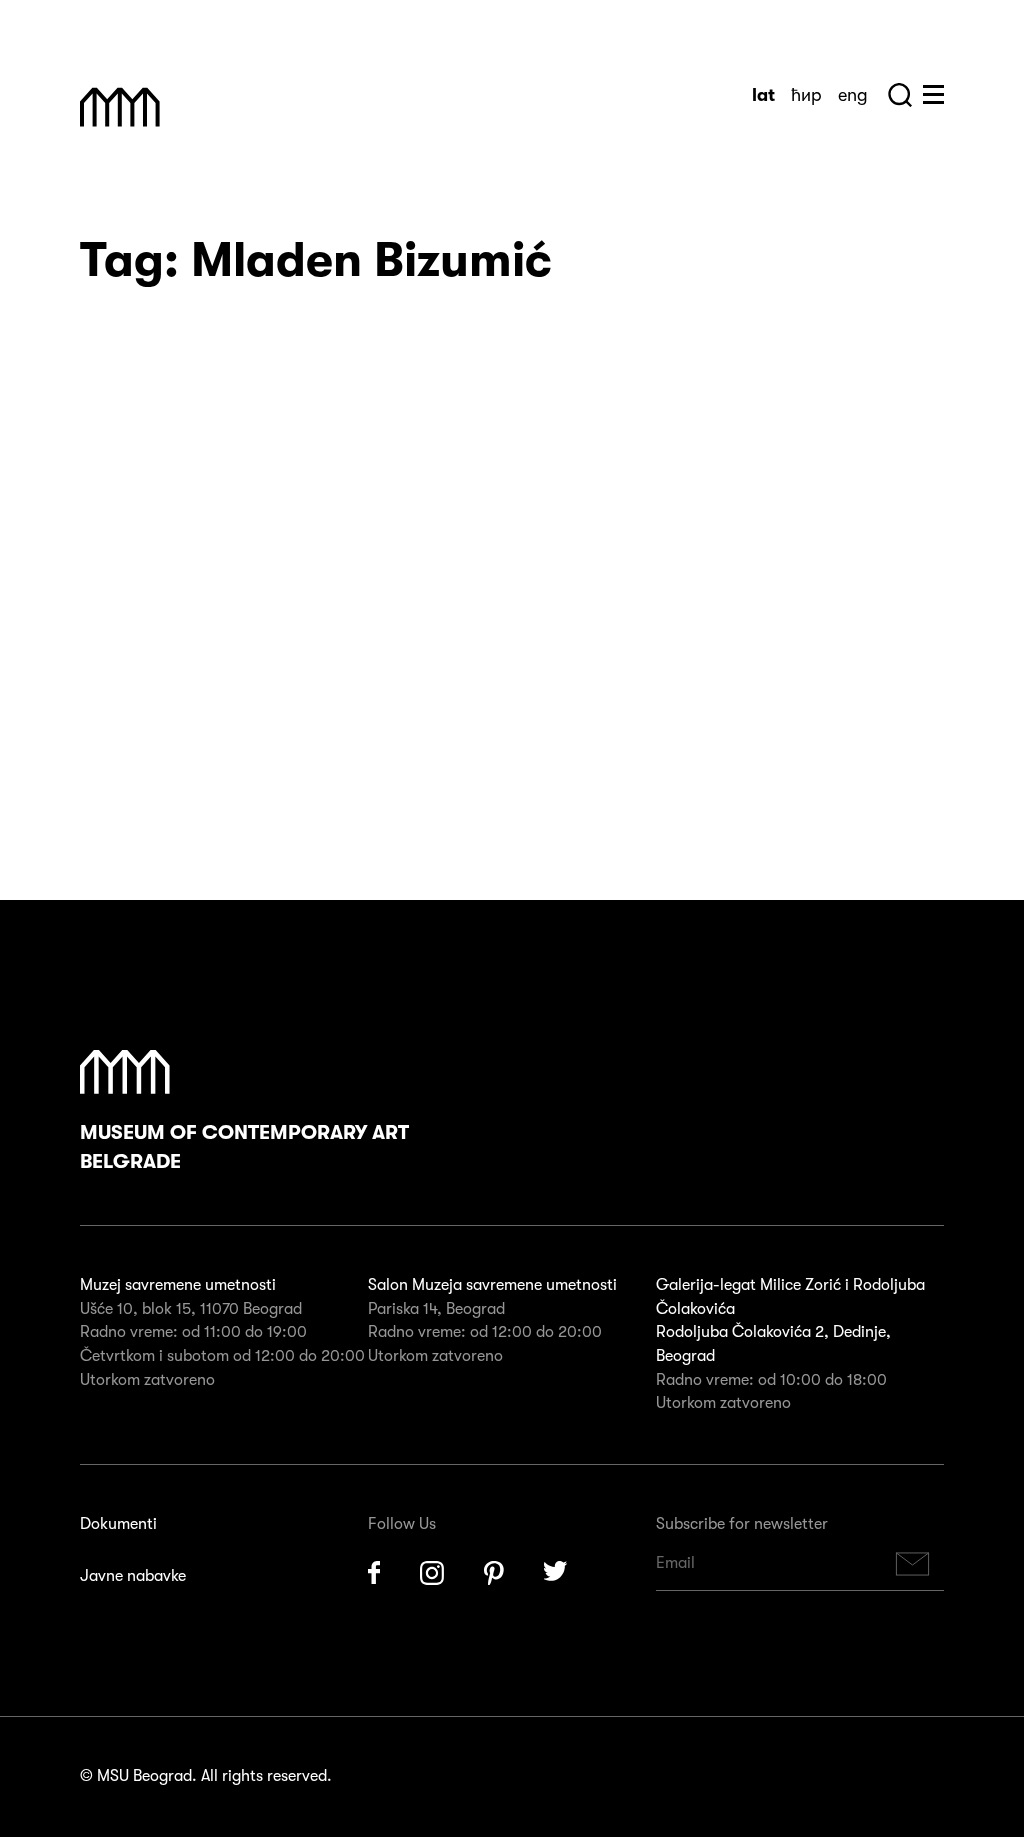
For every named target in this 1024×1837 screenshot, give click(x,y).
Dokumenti (118, 1524)
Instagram (432, 1573)
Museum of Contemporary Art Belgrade (244, 1147)
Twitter (556, 1573)
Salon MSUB (585, 834)
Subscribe (913, 1563)
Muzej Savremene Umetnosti (120, 107)
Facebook (374, 1573)
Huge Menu (933, 94)
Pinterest (494, 1573)
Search (900, 95)
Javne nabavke (133, 1576)
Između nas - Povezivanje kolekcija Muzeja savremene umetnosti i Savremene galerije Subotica (203, 693)
